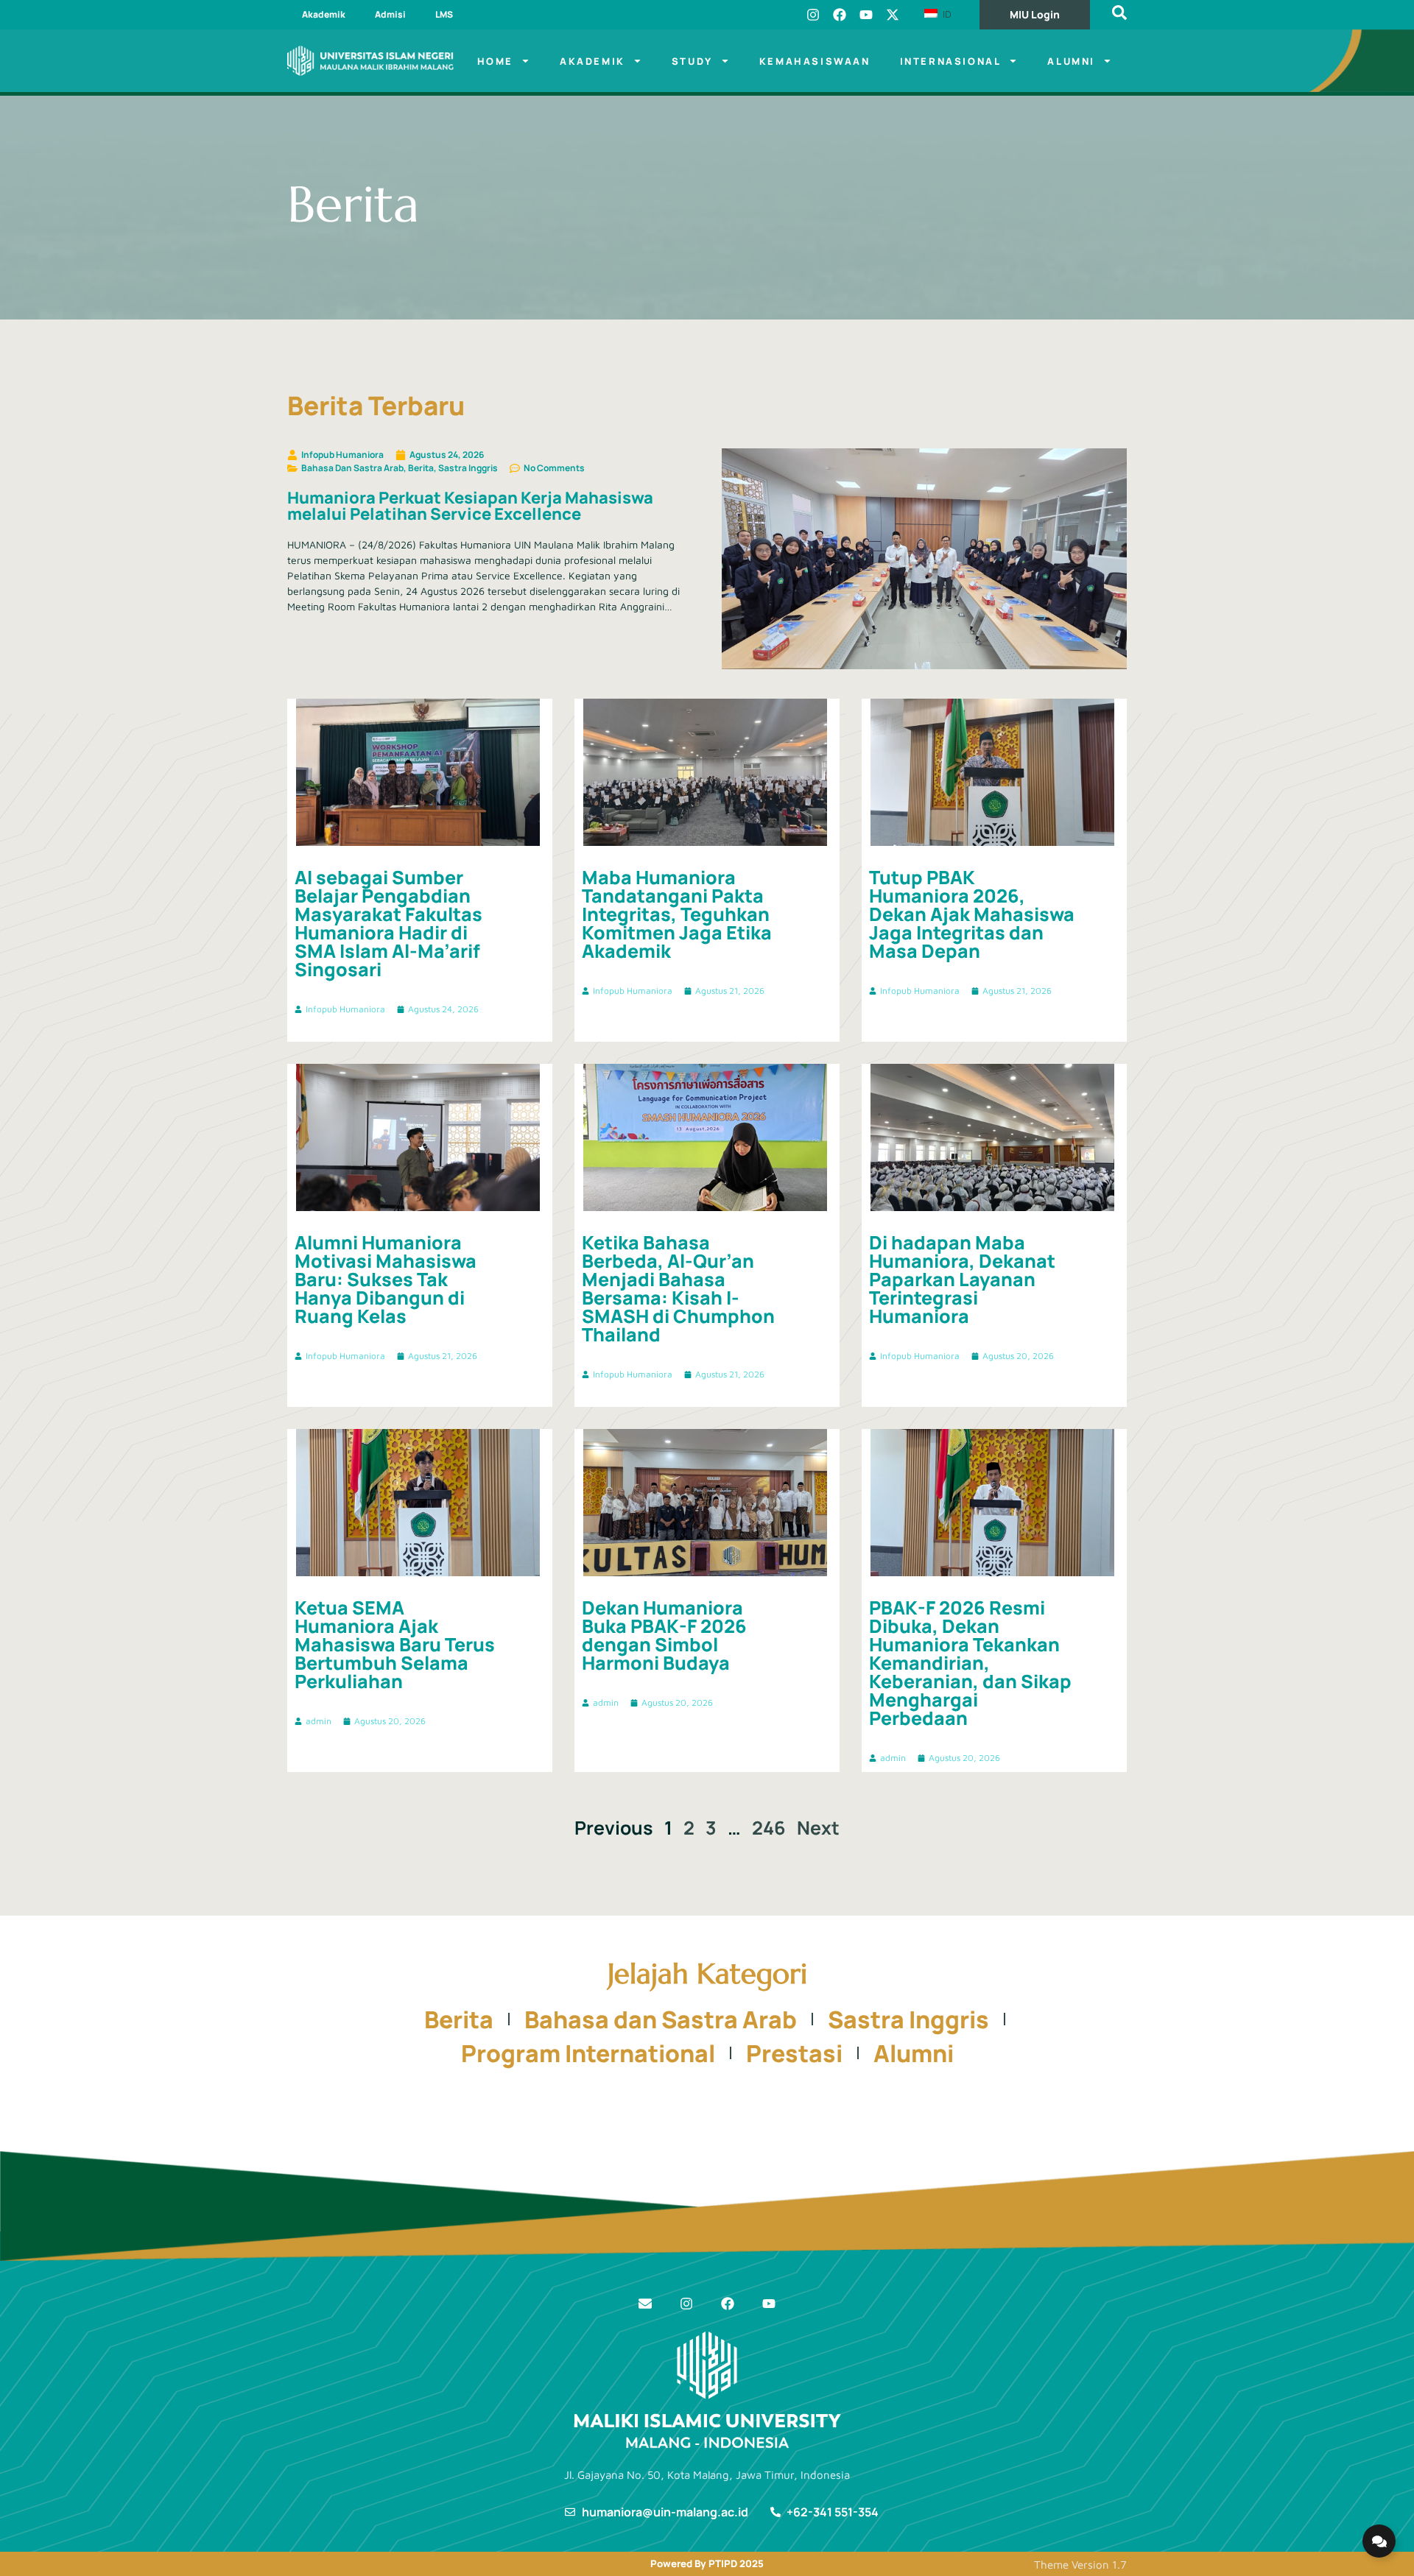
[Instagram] (813, 15)
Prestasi (794, 2053)
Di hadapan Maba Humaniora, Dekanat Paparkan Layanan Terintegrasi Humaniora (962, 1279)
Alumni (1071, 61)
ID (946, 14)
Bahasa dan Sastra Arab (661, 2019)
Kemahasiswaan (815, 61)
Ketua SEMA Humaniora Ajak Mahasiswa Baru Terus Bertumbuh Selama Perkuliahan (395, 1644)
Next (818, 1828)
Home (495, 61)
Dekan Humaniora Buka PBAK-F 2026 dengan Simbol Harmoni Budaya (664, 1635)
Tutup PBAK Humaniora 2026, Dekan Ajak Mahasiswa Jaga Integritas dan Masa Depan (972, 914)
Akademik (324, 14)
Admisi (390, 14)
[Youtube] (866, 15)
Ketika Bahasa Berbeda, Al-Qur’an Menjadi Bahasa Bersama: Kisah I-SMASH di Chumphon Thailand (678, 1288)
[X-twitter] (893, 15)
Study (692, 61)
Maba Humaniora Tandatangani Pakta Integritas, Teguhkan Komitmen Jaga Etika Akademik (677, 914)
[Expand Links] (1379, 2541)
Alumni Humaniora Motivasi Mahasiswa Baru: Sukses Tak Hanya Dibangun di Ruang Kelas (386, 1279)
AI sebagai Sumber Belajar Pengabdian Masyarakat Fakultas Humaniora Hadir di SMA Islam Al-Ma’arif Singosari (388, 923)
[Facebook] (840, 15)
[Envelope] (645, 2304)
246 (769, 1828)
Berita (459, 2019)
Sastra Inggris (908, 2019)
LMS (444, 14)
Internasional (951, 61)
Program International (588, 2053)
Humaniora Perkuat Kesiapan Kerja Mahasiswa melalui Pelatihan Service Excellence (470, 506)
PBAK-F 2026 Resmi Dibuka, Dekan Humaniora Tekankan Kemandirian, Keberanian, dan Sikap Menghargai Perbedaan (970, 1663)
